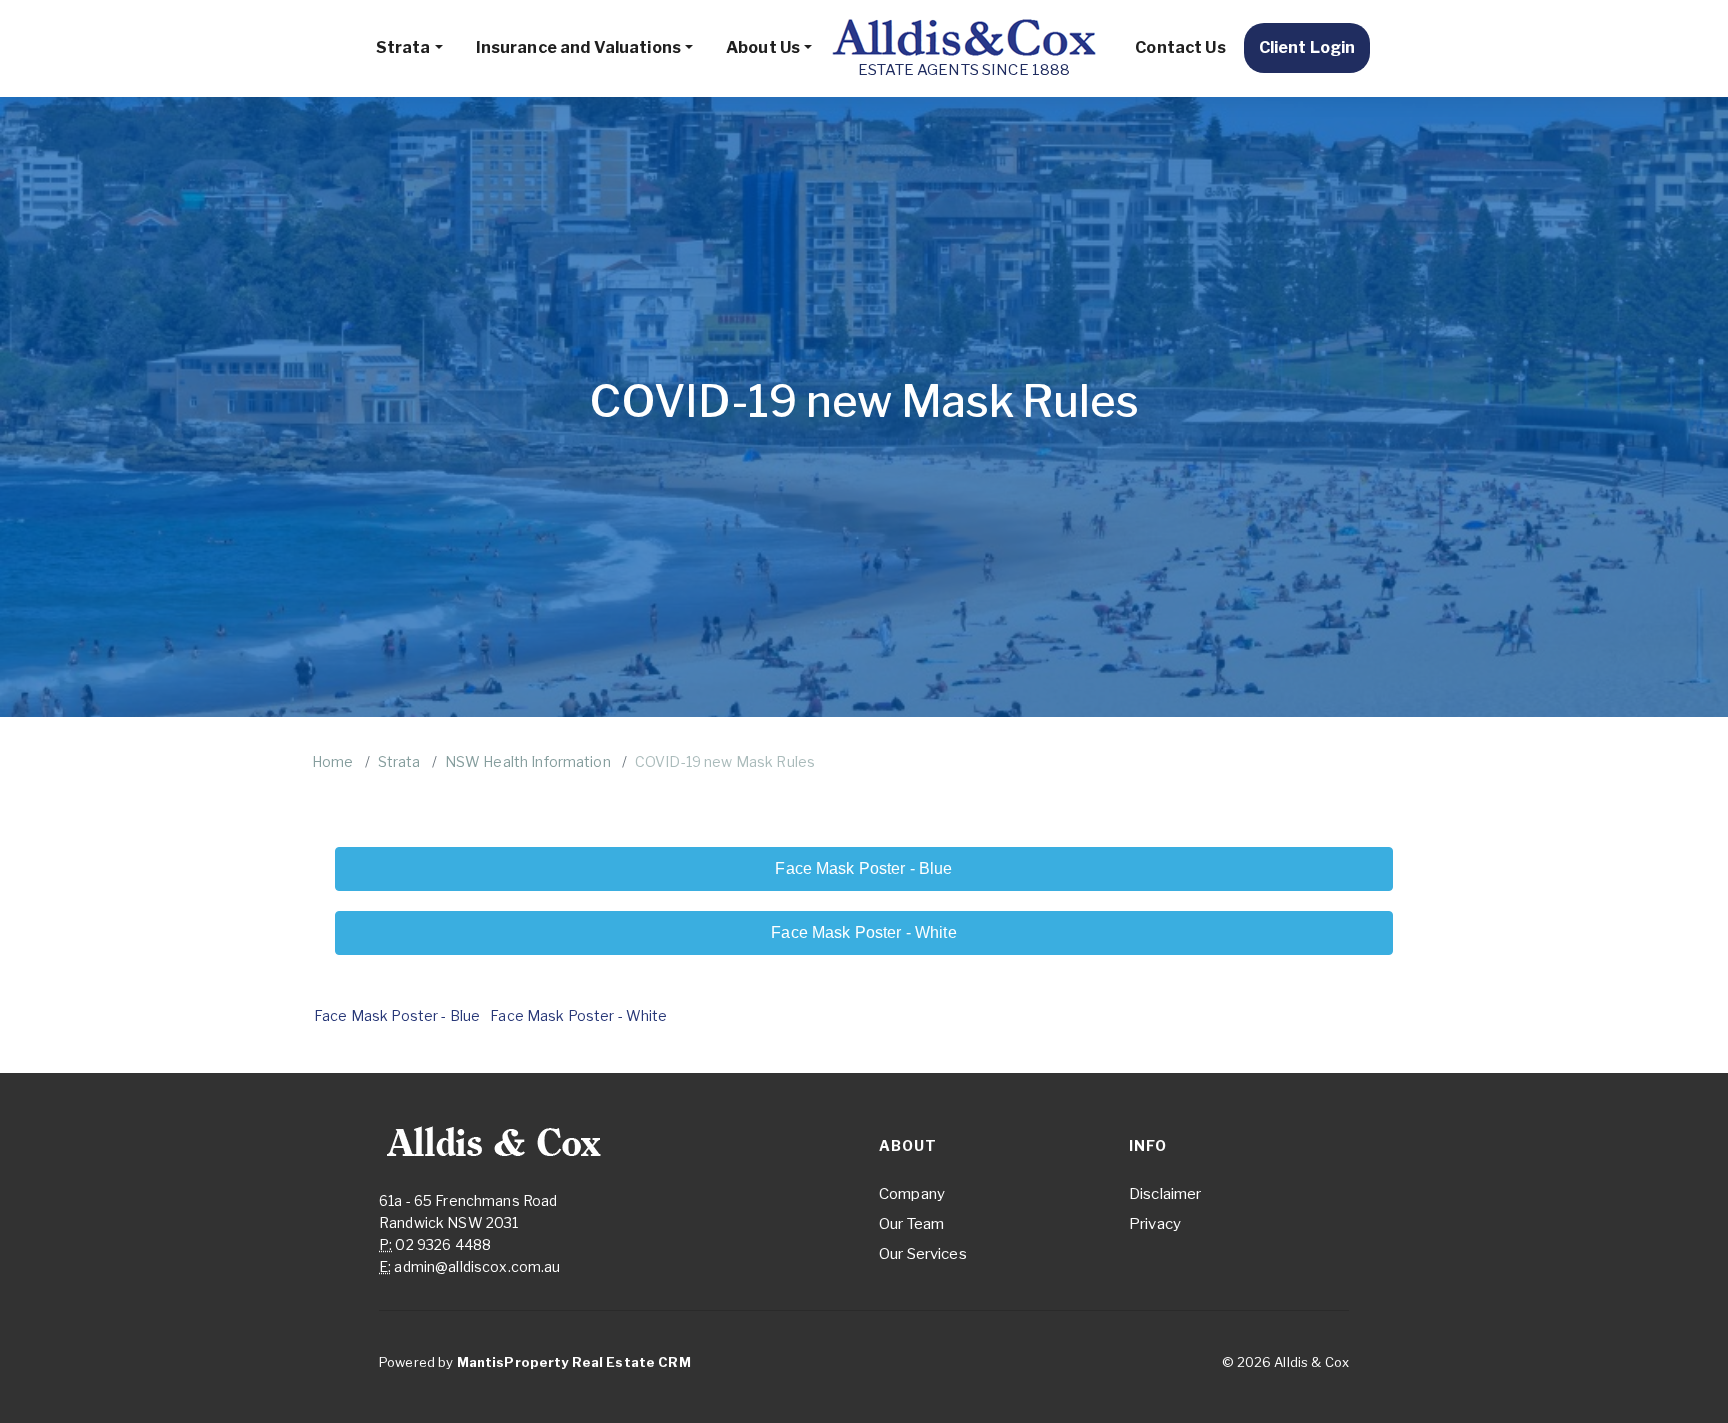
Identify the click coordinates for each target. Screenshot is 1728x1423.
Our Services (923, 1254)
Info (1148, 1145)
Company (912, 1194)
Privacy (1155, 1224)
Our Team (911, 1224)
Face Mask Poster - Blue (397, 1015)
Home (333, 761)
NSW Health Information (528, 761)
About (908, 1145)
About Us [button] (763, 47)
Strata (399, 761)
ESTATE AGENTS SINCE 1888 (964, 70)
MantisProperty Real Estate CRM (574, 1362)
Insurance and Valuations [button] (578, 47)
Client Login (1307, 47)
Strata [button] (403, 47)
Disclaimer (1165, 1194)
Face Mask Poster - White (578, 1015)
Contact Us (1180, 47)
